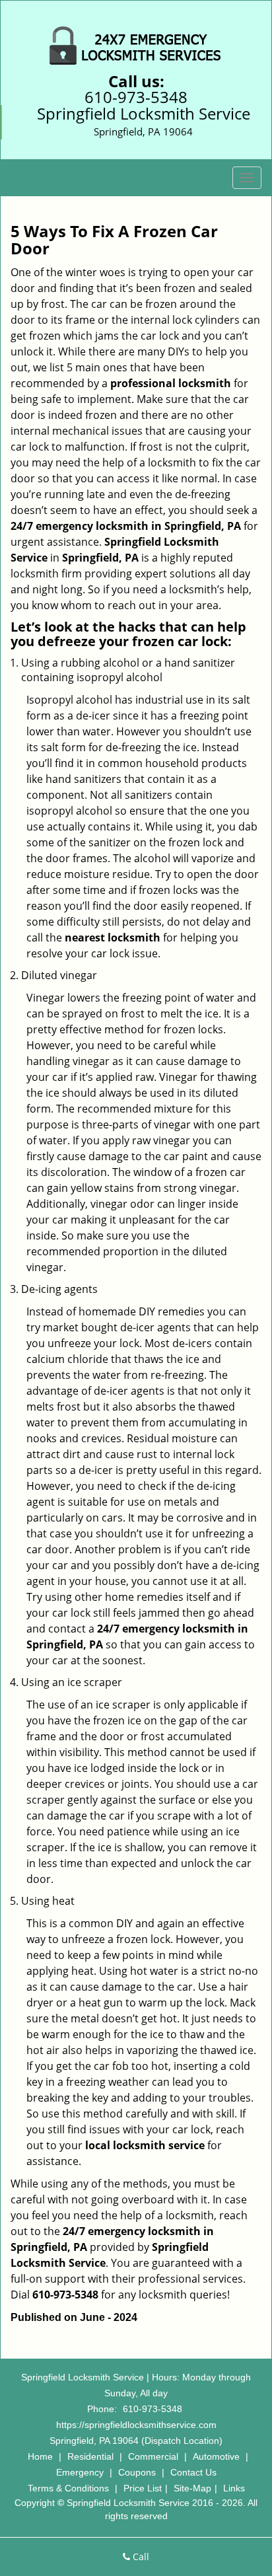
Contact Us (193, 2472)
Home (40, 2456)
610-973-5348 (136, 97)
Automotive (216, 2456)
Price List (143, 2488)
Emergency (80, 2472)
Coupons (137, 2472)
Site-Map (192, 2488)
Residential (90, 2456)
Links (234, 2488)
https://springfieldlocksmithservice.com (136, 2425)
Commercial (153, 2456)
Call (140, 2557)
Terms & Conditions (68, 2488)
